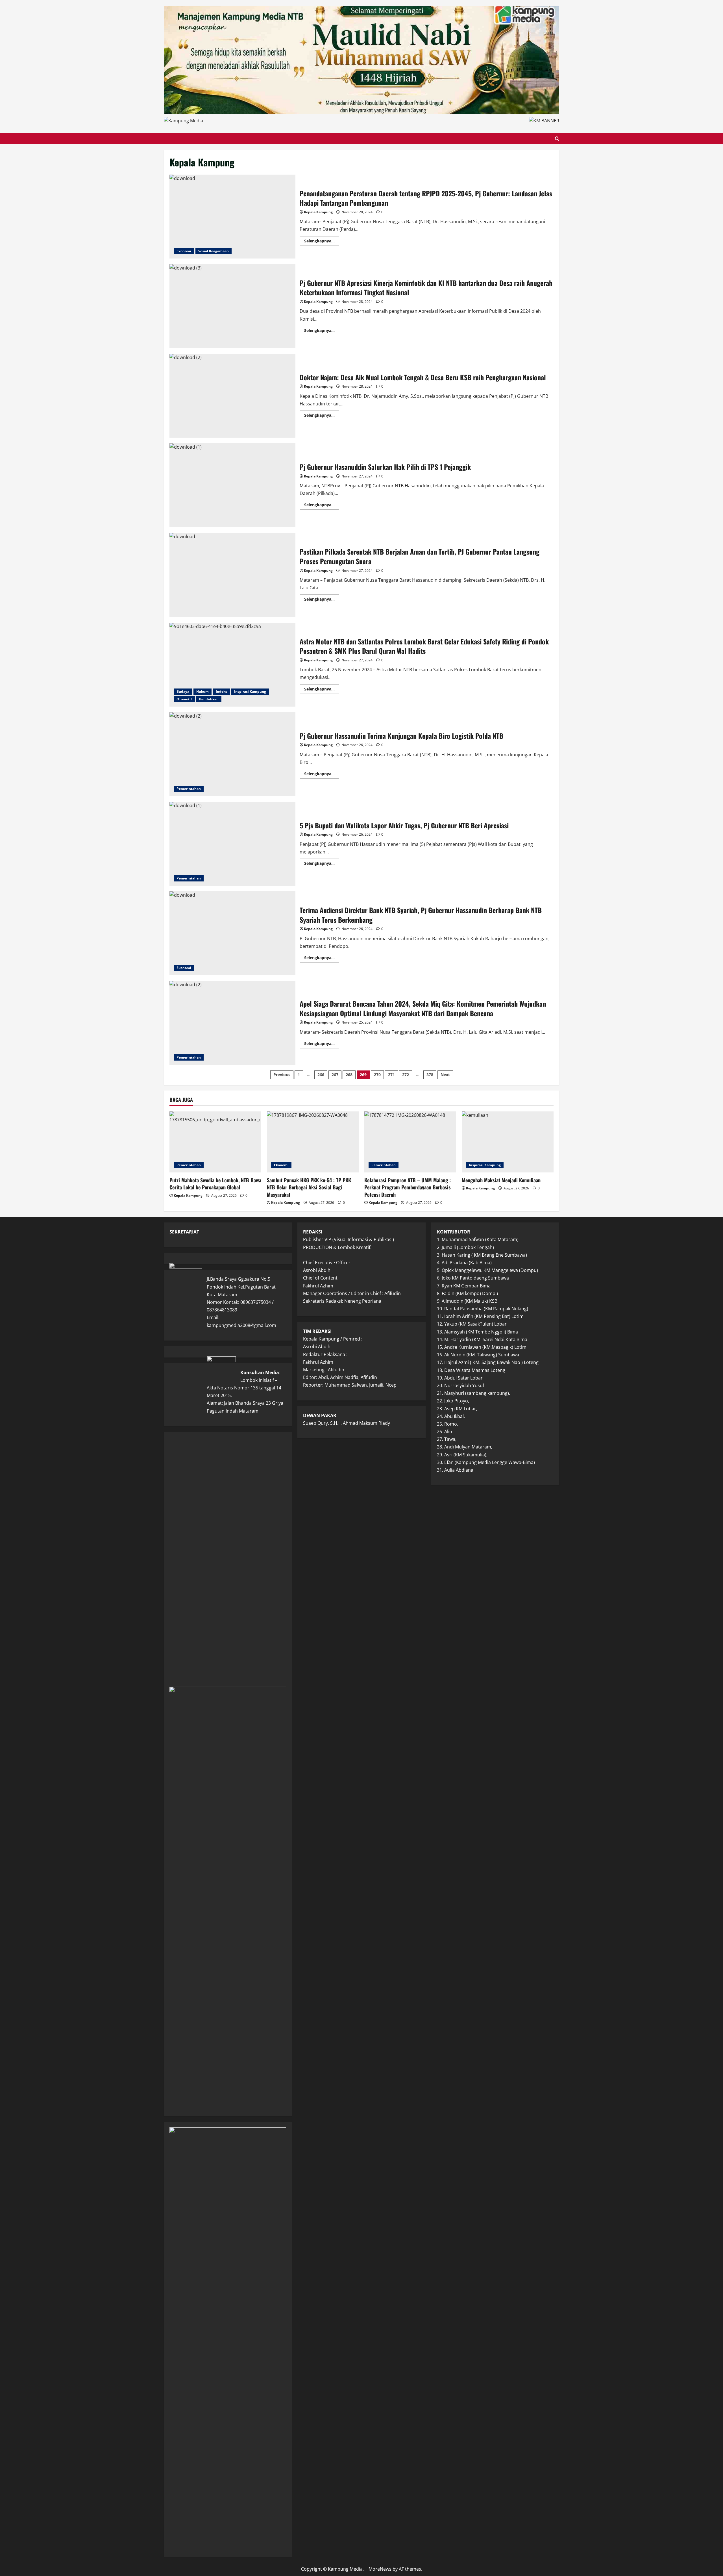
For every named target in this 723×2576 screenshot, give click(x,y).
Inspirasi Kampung (250, 691)
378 (430, 1075)
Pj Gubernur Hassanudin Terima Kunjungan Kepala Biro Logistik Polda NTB (232, 754)
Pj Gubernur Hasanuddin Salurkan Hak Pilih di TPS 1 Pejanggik (232, 485)
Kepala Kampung (318, 212)
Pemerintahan (189, 789)
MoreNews (380, 2569)
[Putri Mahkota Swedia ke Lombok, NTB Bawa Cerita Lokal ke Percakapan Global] (215, 1142)
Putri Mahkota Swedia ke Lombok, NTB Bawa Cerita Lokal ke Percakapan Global (215, 1184)
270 (377, 1075)
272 (406, 1075)
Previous (282, 1075)
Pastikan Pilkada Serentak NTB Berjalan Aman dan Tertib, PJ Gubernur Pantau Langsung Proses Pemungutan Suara (232, 575)
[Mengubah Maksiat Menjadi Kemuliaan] (508, 1142)
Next (445, 1075)
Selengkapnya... (322, 242)
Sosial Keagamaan (214, 251)
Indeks (221, 691)
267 (335, 1075)
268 (349, 1075)
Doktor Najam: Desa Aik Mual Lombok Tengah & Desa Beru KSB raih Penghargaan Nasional (232, 396)
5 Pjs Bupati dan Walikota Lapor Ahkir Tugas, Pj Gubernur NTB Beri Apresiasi (232, 844)
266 (321, 1075)
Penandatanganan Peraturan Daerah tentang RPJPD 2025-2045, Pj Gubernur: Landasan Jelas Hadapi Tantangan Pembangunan (232, 217)
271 (391, 1075)
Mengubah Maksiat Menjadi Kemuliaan (501, 1180)
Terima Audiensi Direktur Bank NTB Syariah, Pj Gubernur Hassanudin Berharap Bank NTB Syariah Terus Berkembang (232, 933)
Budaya (183, 691)
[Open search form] (557, 139)
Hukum (202, 691)
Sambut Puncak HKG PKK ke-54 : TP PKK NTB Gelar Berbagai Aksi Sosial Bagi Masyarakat (309, 1187)
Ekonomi (184, 251)
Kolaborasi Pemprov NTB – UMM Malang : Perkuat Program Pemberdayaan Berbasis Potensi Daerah (408, 1187)
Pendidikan (209, 699)
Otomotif (184, 699)
